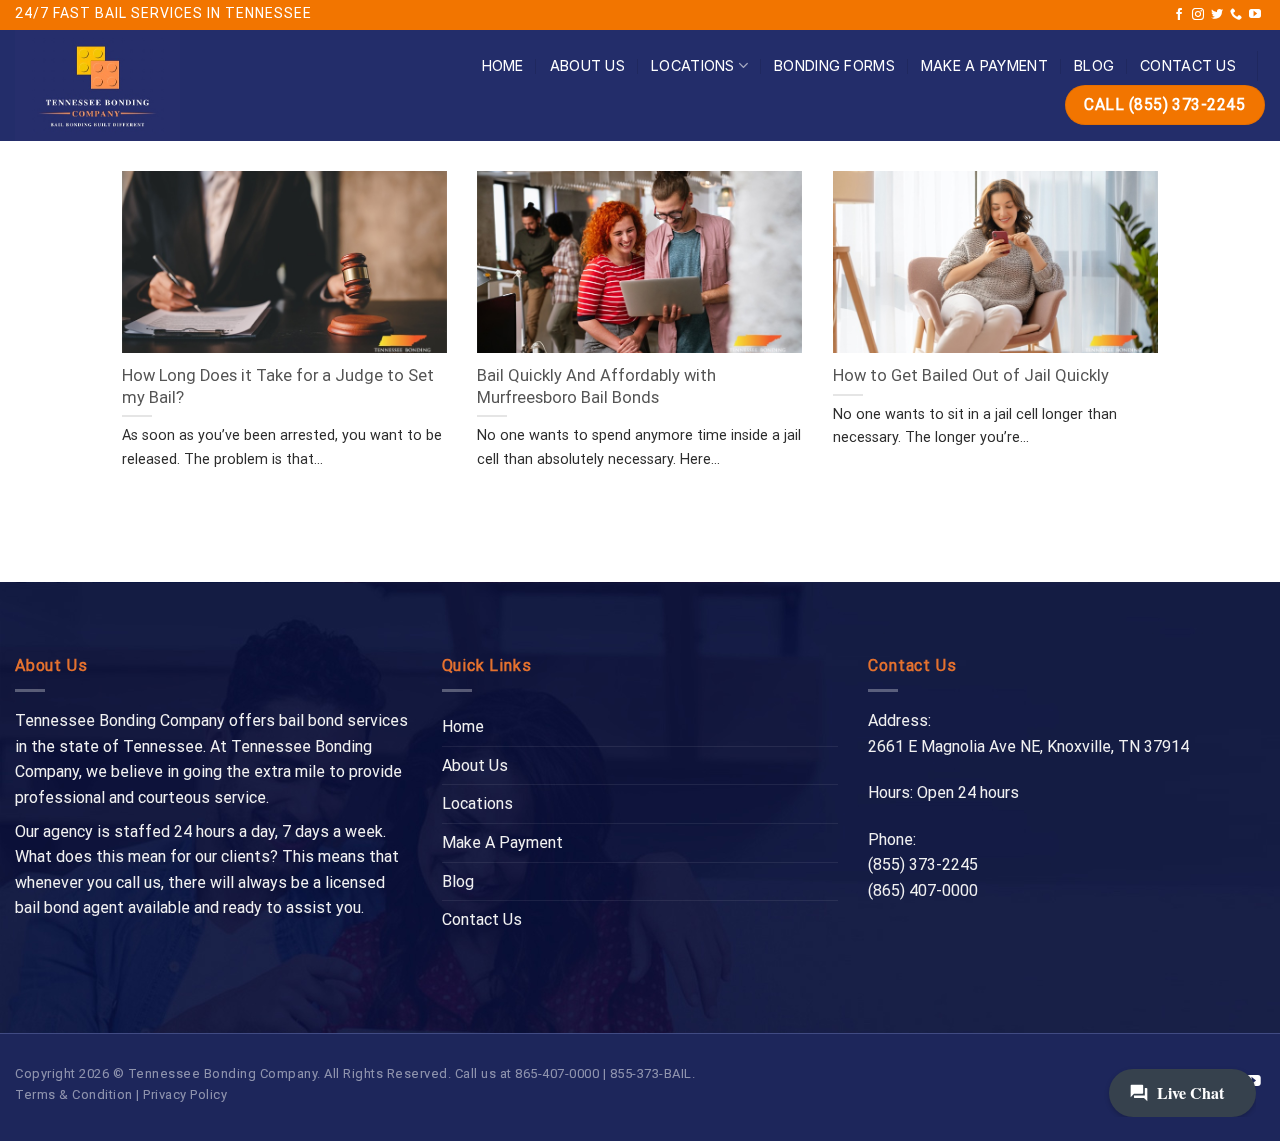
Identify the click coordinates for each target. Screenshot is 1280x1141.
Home (503, 65)
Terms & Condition (74, 1094)
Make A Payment (984, 65)
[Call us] (1236, 15)
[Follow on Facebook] (1179, 15)
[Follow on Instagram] (1198, 15)
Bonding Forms (834, 65)
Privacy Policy (185, 1094)
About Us (587, 65)
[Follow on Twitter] (1217, 15)
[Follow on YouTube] (1255, 15)
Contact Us (1188, 65)
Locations (693, 65)
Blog (1094, 65)
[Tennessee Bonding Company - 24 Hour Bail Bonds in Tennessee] (154, 85)
